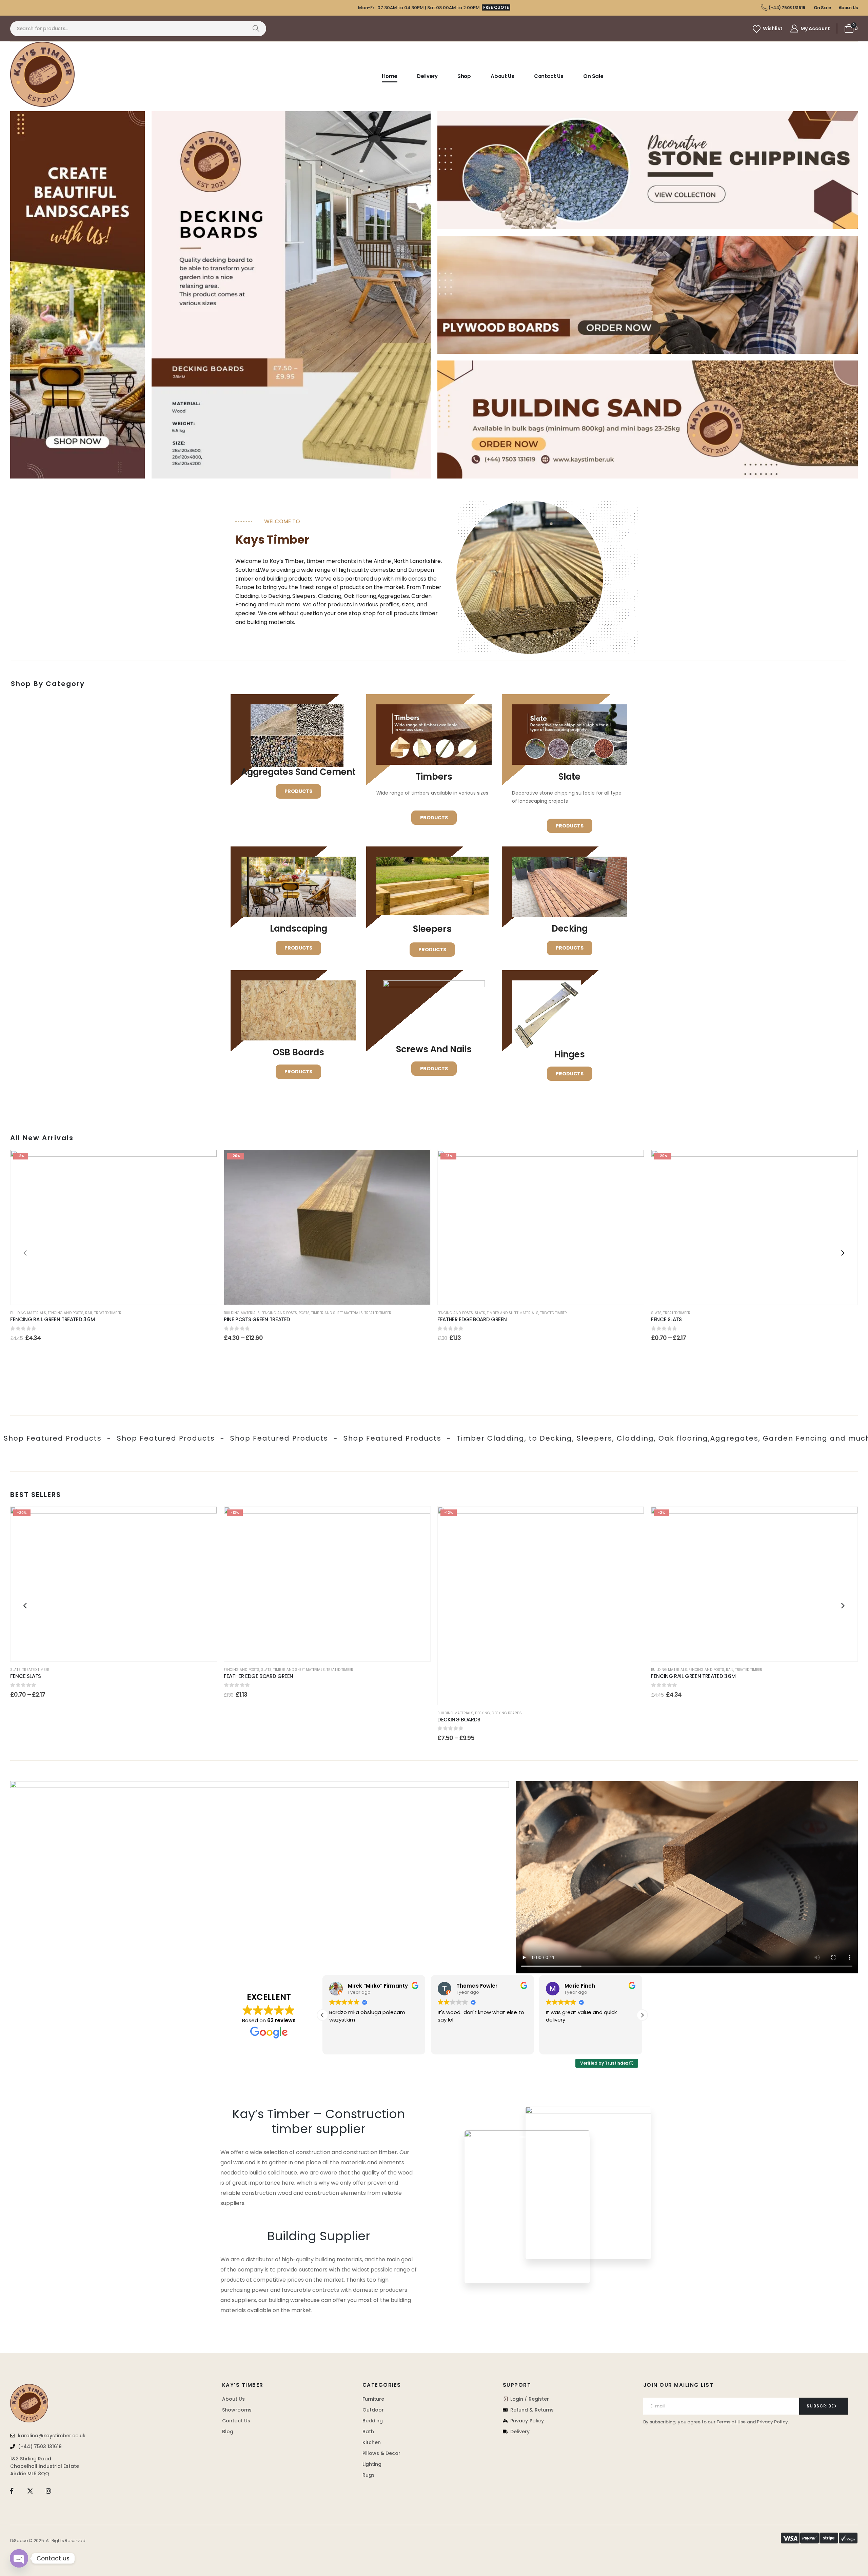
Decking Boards (507, 1713)
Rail (89, 1313)
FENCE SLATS (700, 1319)
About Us (502, 76)
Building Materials (28, 1313)
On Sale (593, 76)
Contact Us (549, 76)
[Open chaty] (19, 2558)
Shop (464, 76)
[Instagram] (49, 2491)
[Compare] (205, 1194)
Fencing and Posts (66, 1313)
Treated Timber (108, 1313)
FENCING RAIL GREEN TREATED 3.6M (52, 1319)
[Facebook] (12, 2491)
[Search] (256, 29)
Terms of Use (731, 2422)
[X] (30, 2491)
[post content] (114, 1227)
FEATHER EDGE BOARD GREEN (494, 1319)
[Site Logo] (42, 74)
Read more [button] (559, 2044)
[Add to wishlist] (205, 1162)
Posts (304, 1313)
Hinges (570, 1054)
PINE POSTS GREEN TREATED (257, 1319)
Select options (332, 1295)
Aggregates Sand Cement (298, 772)
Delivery (427, 76)
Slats (480, 1313)
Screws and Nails (434, 1049)
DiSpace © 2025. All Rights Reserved (48, 2541)
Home (390, 76)
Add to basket (119, 1295)
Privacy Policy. (773, 2422)
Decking (482, 1713)
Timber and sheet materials (337, 1313)
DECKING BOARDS (459, 1720)
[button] (25, 1253)
